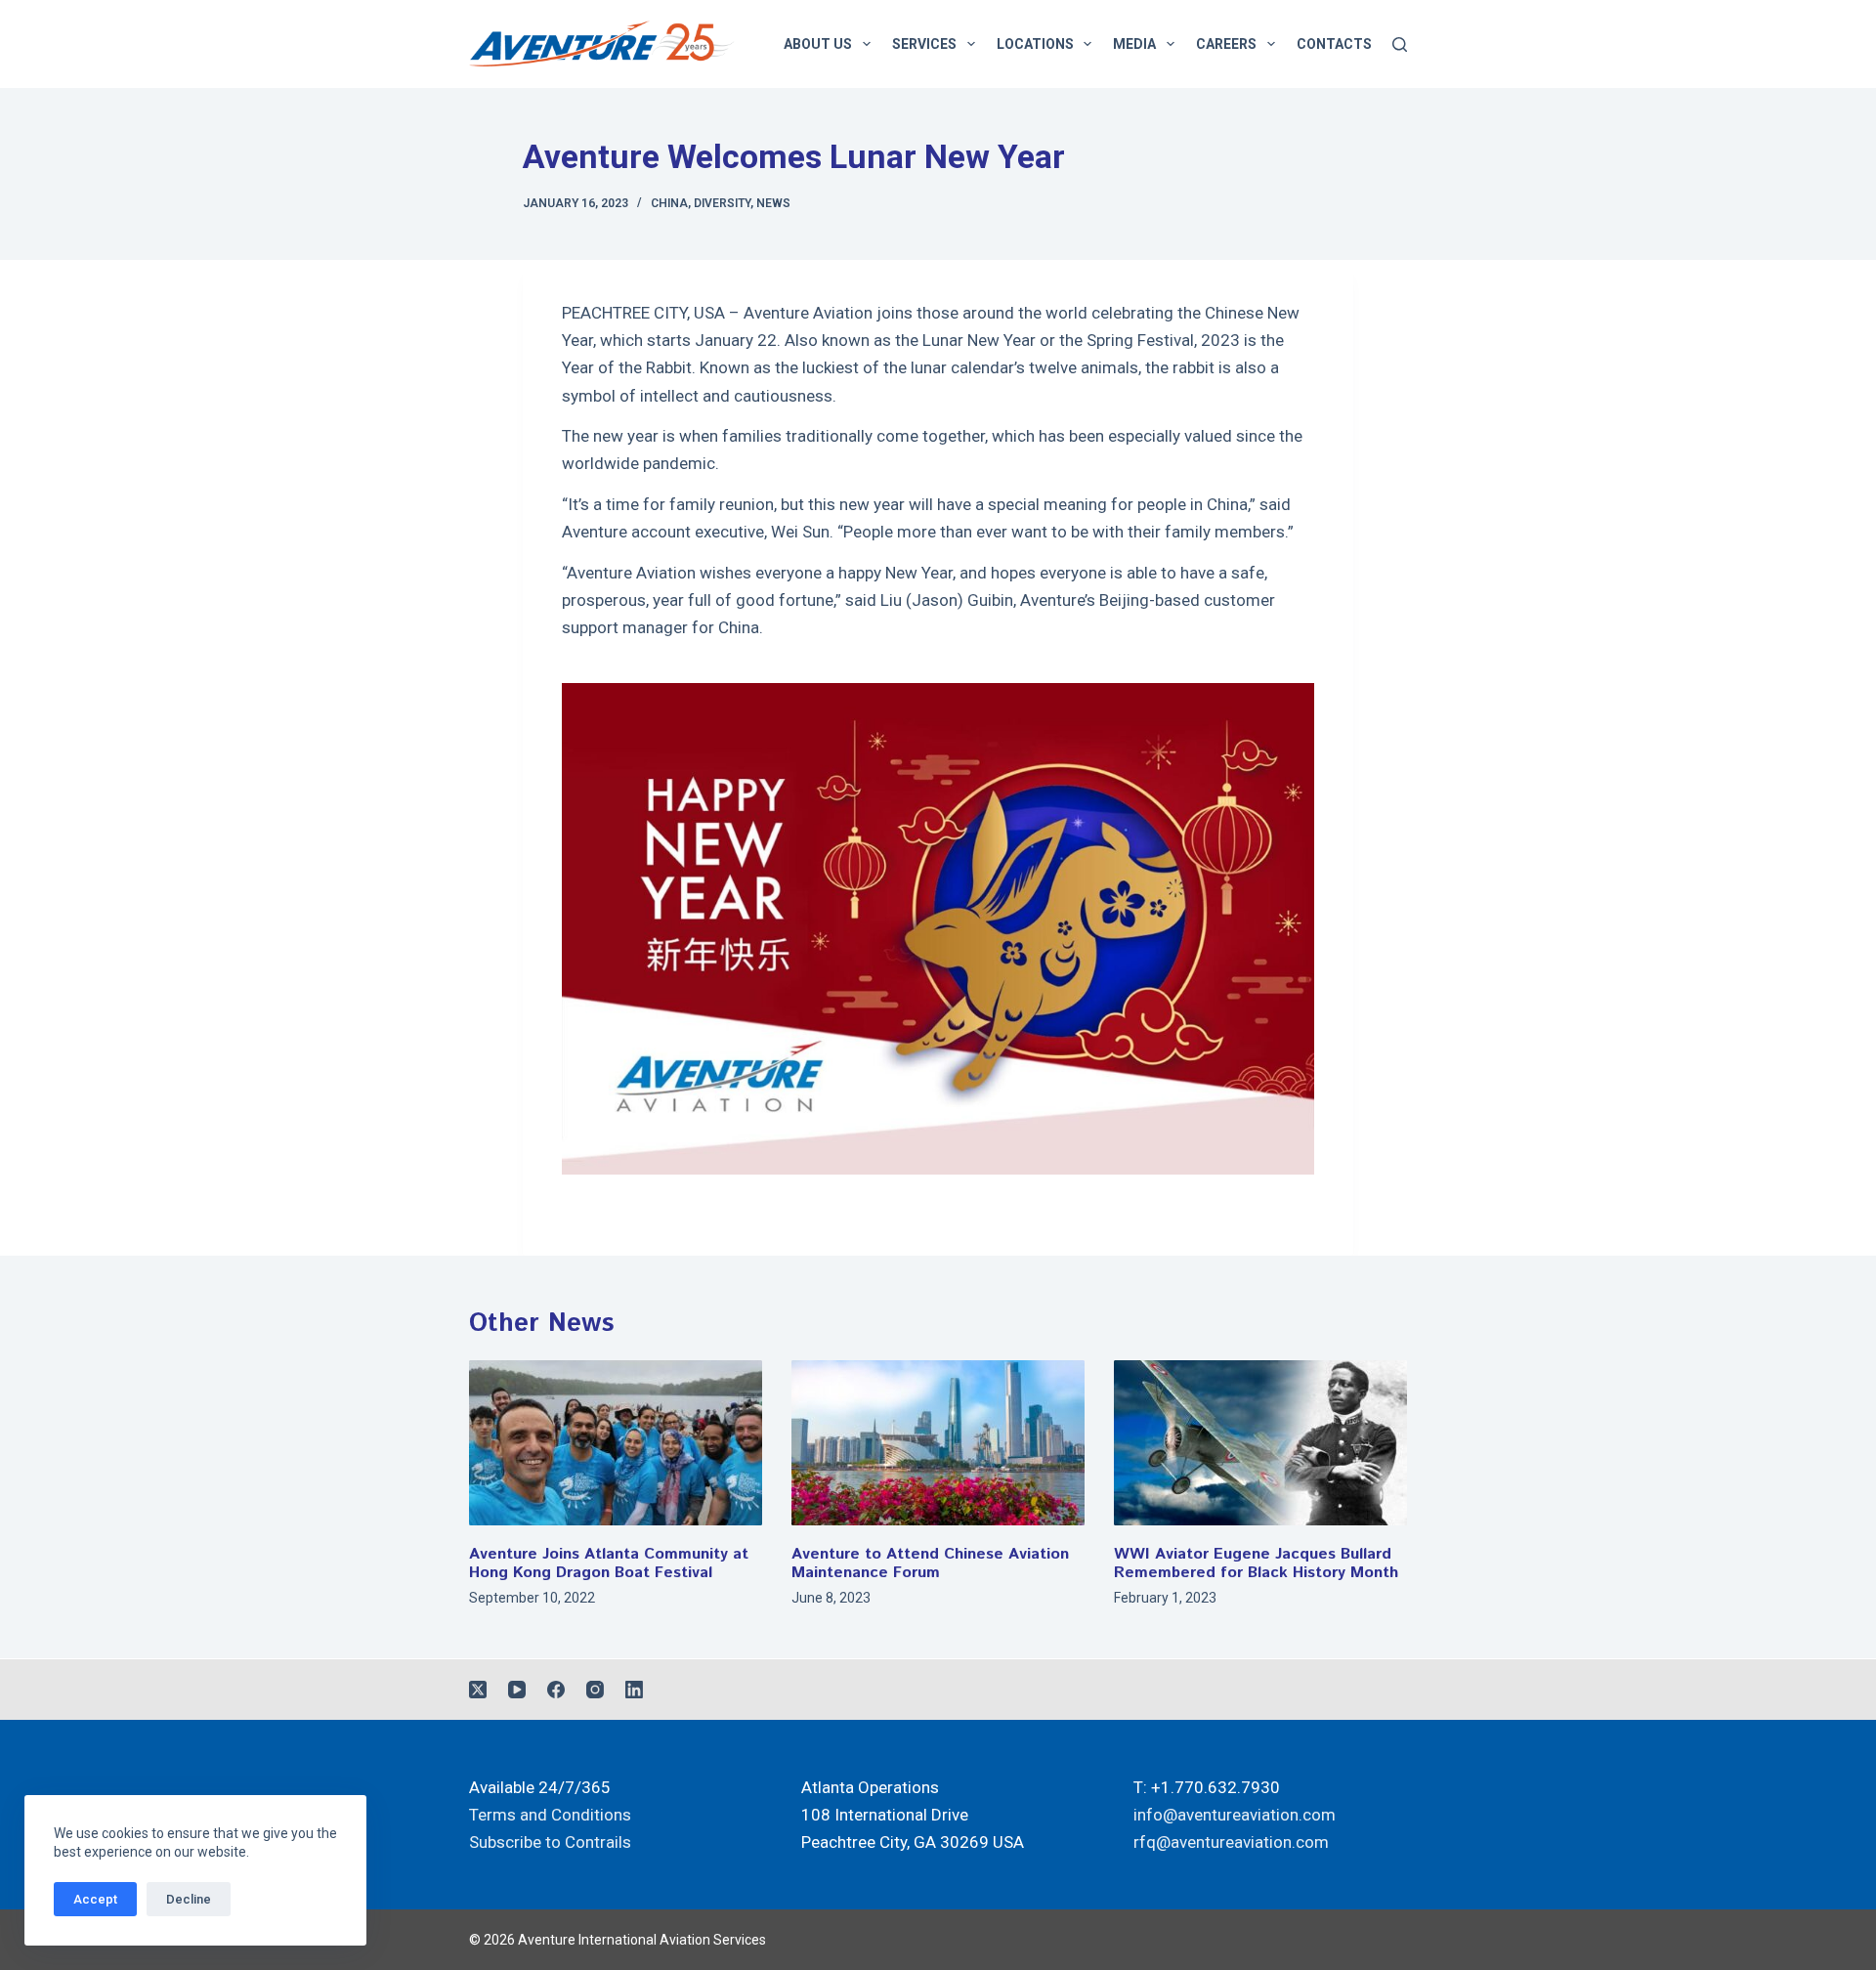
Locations (1035, 44)
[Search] (1400, 44)
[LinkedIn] (634, 1690)
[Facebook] (556, 1690)
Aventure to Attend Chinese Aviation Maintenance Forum (930, 1563)
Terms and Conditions (550, 1815)
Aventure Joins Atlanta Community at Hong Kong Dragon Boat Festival (609, 1563)
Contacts (1334, 44)
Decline (189, 1899)
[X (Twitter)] (478, 1690)
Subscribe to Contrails (550, 1842)
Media (1134, 44)
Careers (1226, 44)
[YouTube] (517, 1690)
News (773, 203)
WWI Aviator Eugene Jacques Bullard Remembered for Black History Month (1256, 1563)
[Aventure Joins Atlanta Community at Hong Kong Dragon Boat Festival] (616, 1443)
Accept (95, 1899)
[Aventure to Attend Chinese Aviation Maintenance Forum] (938, 1443)
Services (924, 44)
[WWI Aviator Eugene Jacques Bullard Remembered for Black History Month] (1260, 1443)
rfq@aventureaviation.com (1231, 1842)
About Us (818, 44)
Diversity (722, 203)
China (669, 203)
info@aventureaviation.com (1235, 1815)
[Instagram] (595, 1690)
